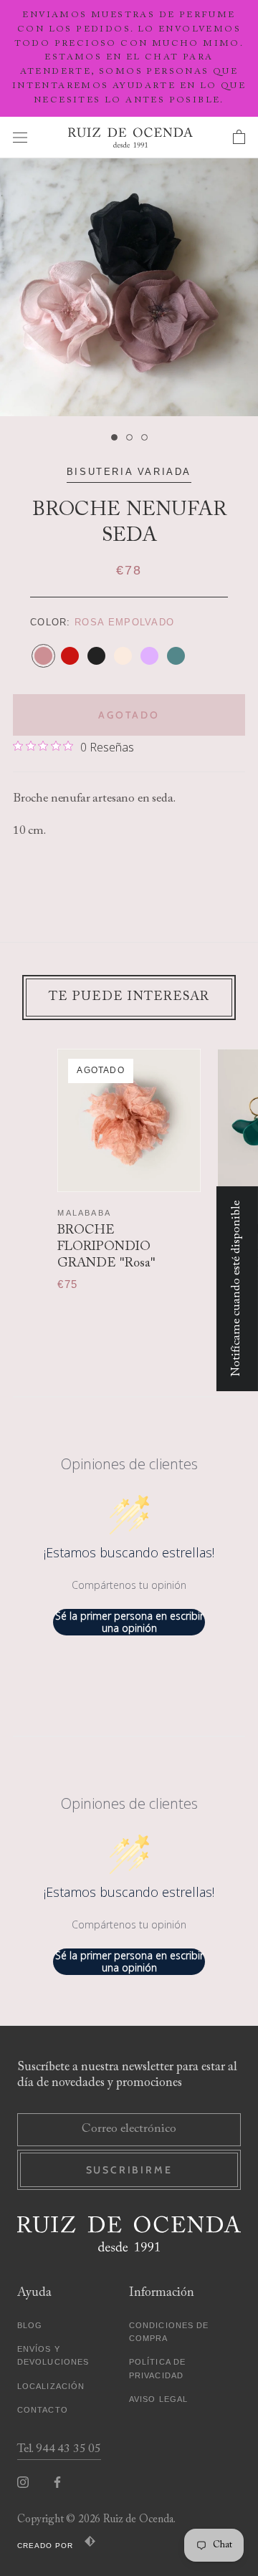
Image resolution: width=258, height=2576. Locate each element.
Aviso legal (158, 2399)
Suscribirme (129, 2170)
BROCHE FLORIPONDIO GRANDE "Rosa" (106, 1248)
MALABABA (84, 1213)
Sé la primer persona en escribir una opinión (129, 1622)
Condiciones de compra (169, 2332)
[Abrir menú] (20, 137)
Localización (51, 2386)
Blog (30, 2325)
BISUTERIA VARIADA (129, 472)
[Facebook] (57, 2483)
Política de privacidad (157, 2368)
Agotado (129, 715)
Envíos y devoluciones (53, 2355)
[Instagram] (23, 2483)
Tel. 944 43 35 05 (59, 2450)
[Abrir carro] (239, 138)
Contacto (43, 2410)
